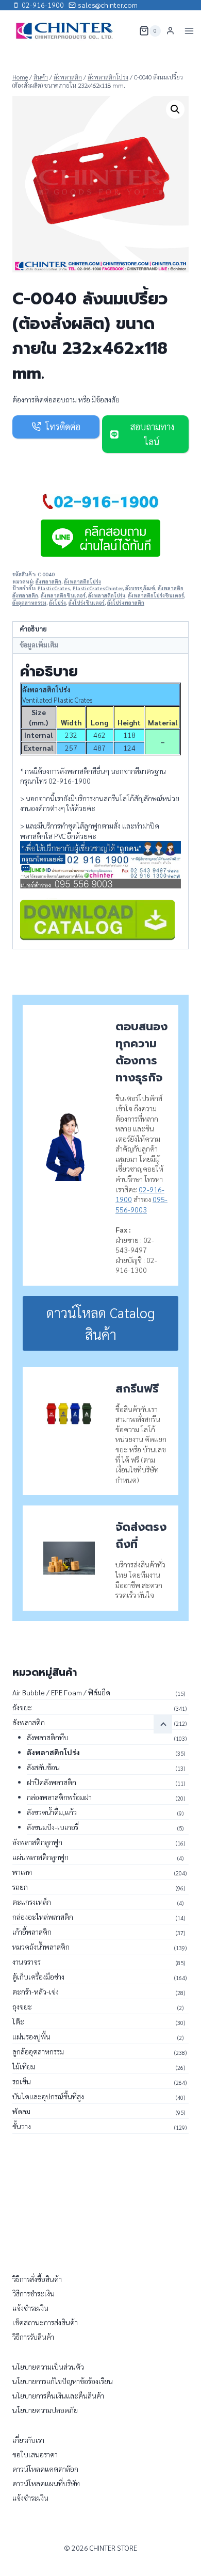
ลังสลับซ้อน (43, 1767)
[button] (175, 109)
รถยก (20, 1887)
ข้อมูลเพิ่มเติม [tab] (39, 645)
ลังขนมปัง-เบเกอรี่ (53, 1827)
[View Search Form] (125, 31)
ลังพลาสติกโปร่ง (82, 581)
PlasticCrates (54, 588)
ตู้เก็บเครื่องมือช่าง (38, 1976)
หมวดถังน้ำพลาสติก (41, 1947)
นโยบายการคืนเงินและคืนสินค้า (58, 2395)
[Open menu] (189, 31)
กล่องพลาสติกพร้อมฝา (59, 1797)
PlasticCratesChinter (98, 588)
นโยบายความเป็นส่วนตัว (48, 2367)
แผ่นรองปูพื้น (31, 2036)
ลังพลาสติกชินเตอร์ (63, 595)
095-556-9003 (141, 1204)
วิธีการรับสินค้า (33, 2337)
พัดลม (21, 2111)
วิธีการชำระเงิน (33, 2293)
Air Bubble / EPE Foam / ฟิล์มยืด (61, 1692)
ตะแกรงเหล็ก (32, 1902)
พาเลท (22, 1872)
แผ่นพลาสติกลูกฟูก (40, 1857)
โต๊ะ (18, 2021)
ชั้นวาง (22, 2126)
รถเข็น (22, 2081)
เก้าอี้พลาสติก (32, 1932)
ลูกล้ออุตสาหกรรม (38, 2051)
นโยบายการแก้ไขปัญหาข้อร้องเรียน (63, 2381)
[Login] (170, 31)
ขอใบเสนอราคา (35, 2454)
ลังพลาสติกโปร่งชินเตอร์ (156, 595)
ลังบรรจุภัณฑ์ (140, 588)
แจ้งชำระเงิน (30, 2308)
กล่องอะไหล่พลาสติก (43, 1917)
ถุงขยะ (22, 2006)
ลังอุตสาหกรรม (29, 603)
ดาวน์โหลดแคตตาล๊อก (45, 2469)
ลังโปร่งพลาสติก (126, 603)
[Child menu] (163, 1724)
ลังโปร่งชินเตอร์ (87, 603)
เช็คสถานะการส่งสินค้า (45, 2322)
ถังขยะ (22, 1707)
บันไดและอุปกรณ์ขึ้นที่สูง (48, 2096)
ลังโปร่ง (57, 603)
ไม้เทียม (24, 2066)
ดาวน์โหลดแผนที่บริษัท (46, 2483)
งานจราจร (27, 1962)
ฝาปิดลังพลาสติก (52, 1782)
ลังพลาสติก (48, 581)
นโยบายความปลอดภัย (45, 2410)
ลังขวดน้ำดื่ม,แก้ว (52, 1812)
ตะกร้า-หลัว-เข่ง (36, 1991)
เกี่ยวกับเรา (28, 2440)
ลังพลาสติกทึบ (48, 1737)
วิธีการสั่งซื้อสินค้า (37, 2279)
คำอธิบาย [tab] (33, 629)
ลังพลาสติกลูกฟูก (37, 1842)
